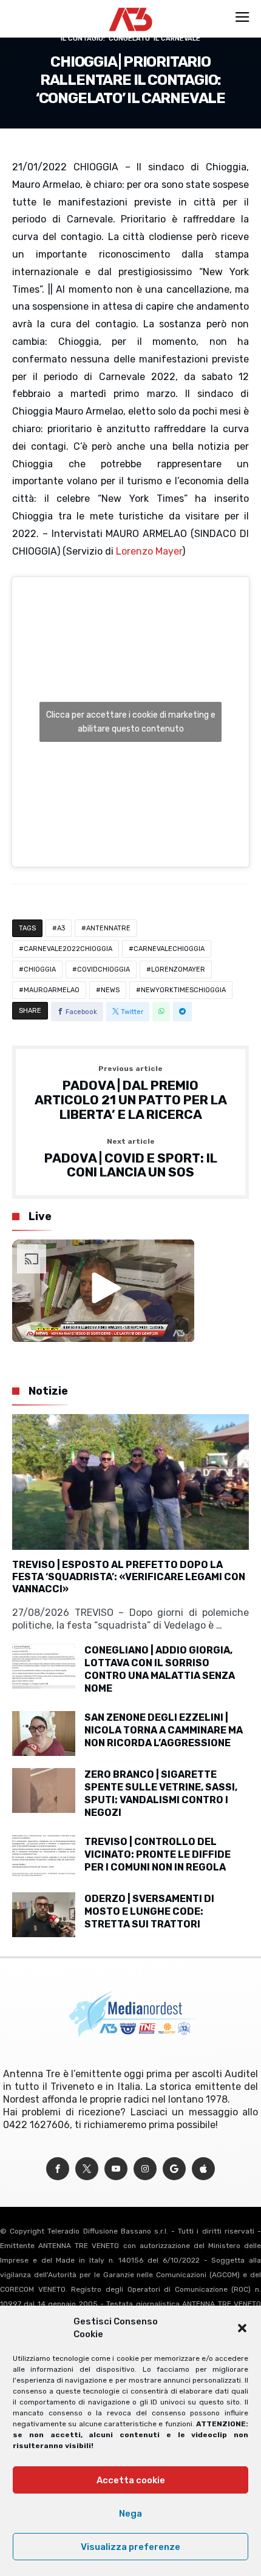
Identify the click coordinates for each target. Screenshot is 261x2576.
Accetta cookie (131, 2480)
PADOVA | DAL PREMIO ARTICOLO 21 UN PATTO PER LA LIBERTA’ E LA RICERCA (131, 1093)
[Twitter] (87, 2169)
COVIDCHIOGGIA (103, 969)
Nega (130, 2514)
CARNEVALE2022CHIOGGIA (68, 949)
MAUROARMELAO (52, 990)
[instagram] (145, 2169)
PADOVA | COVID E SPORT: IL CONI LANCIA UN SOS (131, 1159)
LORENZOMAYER (178, 969)
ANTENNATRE (108, 928)
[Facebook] (58, 2169)
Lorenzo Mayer (149, 551)
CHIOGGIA (40, 969)
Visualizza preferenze (130, 2547)
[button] (242, 2328)
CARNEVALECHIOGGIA (169, 949)
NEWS (110, 990)
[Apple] (203, 2169)
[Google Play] (174, 2169)
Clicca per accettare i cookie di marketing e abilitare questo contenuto (131, 722)
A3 (61, 928)
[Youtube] (116, 2169)
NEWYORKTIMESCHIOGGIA (183, 990)
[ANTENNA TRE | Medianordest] (131, 7)
